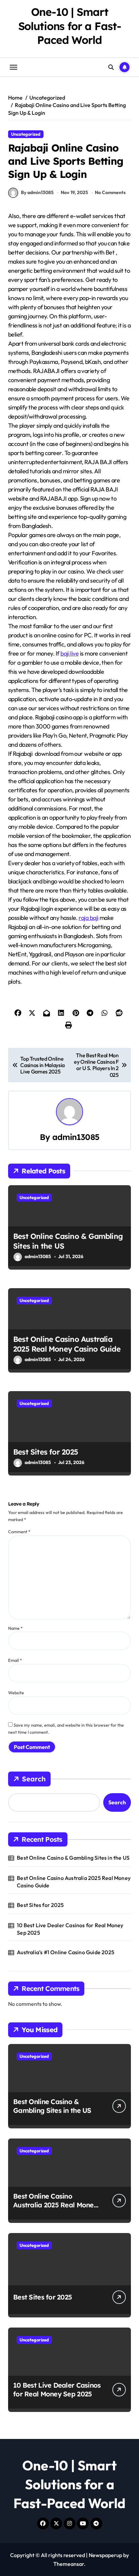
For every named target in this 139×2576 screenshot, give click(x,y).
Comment (19, 1532)
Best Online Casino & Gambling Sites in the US (73, 1858)
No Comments (110, 192)
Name (15, 1628)
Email (15, 1660)
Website (16, 1693)
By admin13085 (37, 192)
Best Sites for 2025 (46, 1452)
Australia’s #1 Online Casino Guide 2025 (66, 1952)
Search (34, 1779)
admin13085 (76, 1137)
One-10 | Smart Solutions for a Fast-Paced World (70, 26)
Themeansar (69, 2564)
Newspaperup (105, 2555)
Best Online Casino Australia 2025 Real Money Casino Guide (67, 1344)
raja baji (88, 918)
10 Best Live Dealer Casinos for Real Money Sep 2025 (70, 1929)
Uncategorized (26, 134)
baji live (69, 653)
